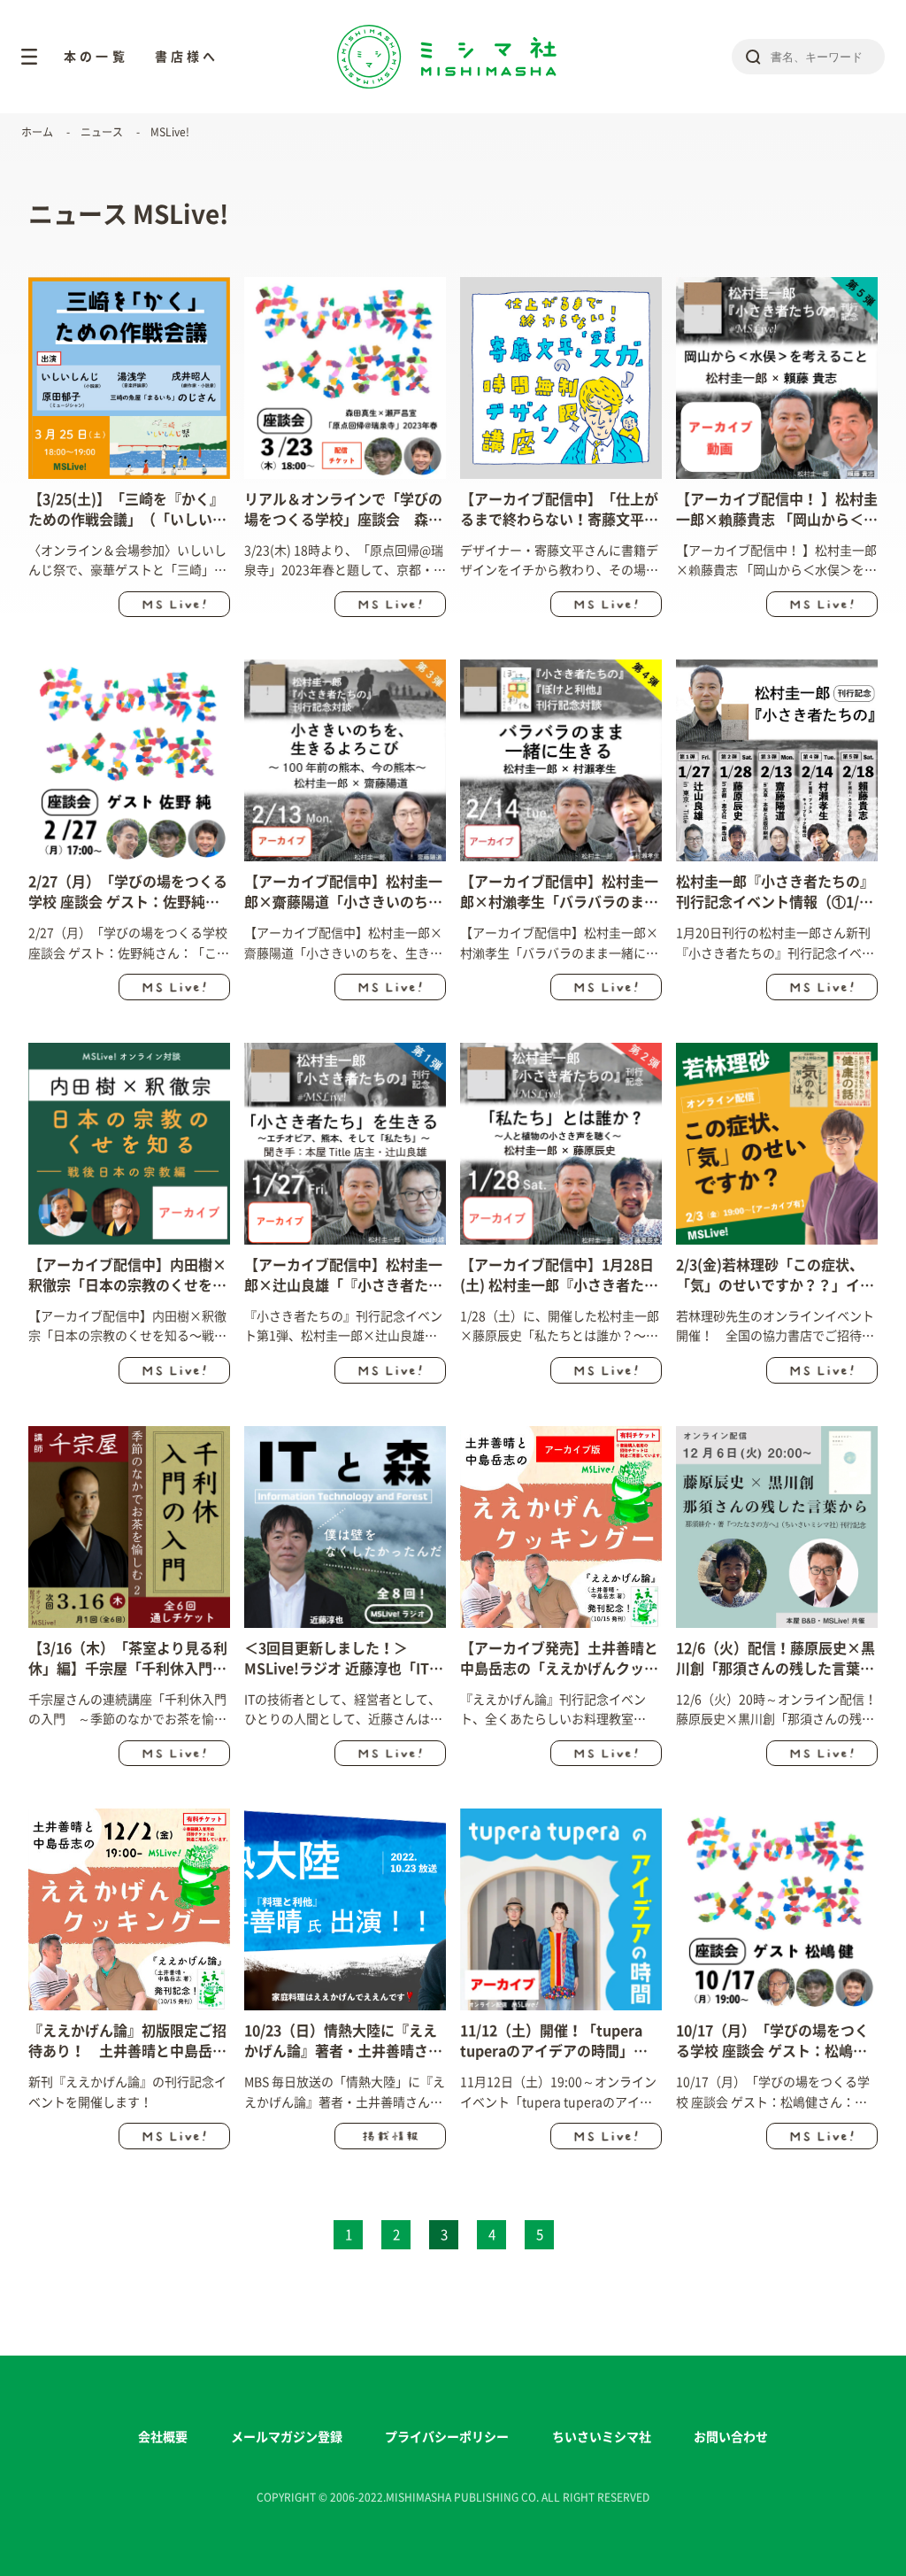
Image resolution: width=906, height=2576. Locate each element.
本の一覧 (96, 57)
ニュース (102, 132)
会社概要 (163, 2437)
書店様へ (187, 57)
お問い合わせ (731, 2437)
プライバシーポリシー (447, 2437)
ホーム (37, 132)
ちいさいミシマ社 (602, 2437)
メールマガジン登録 (287, 2437)
